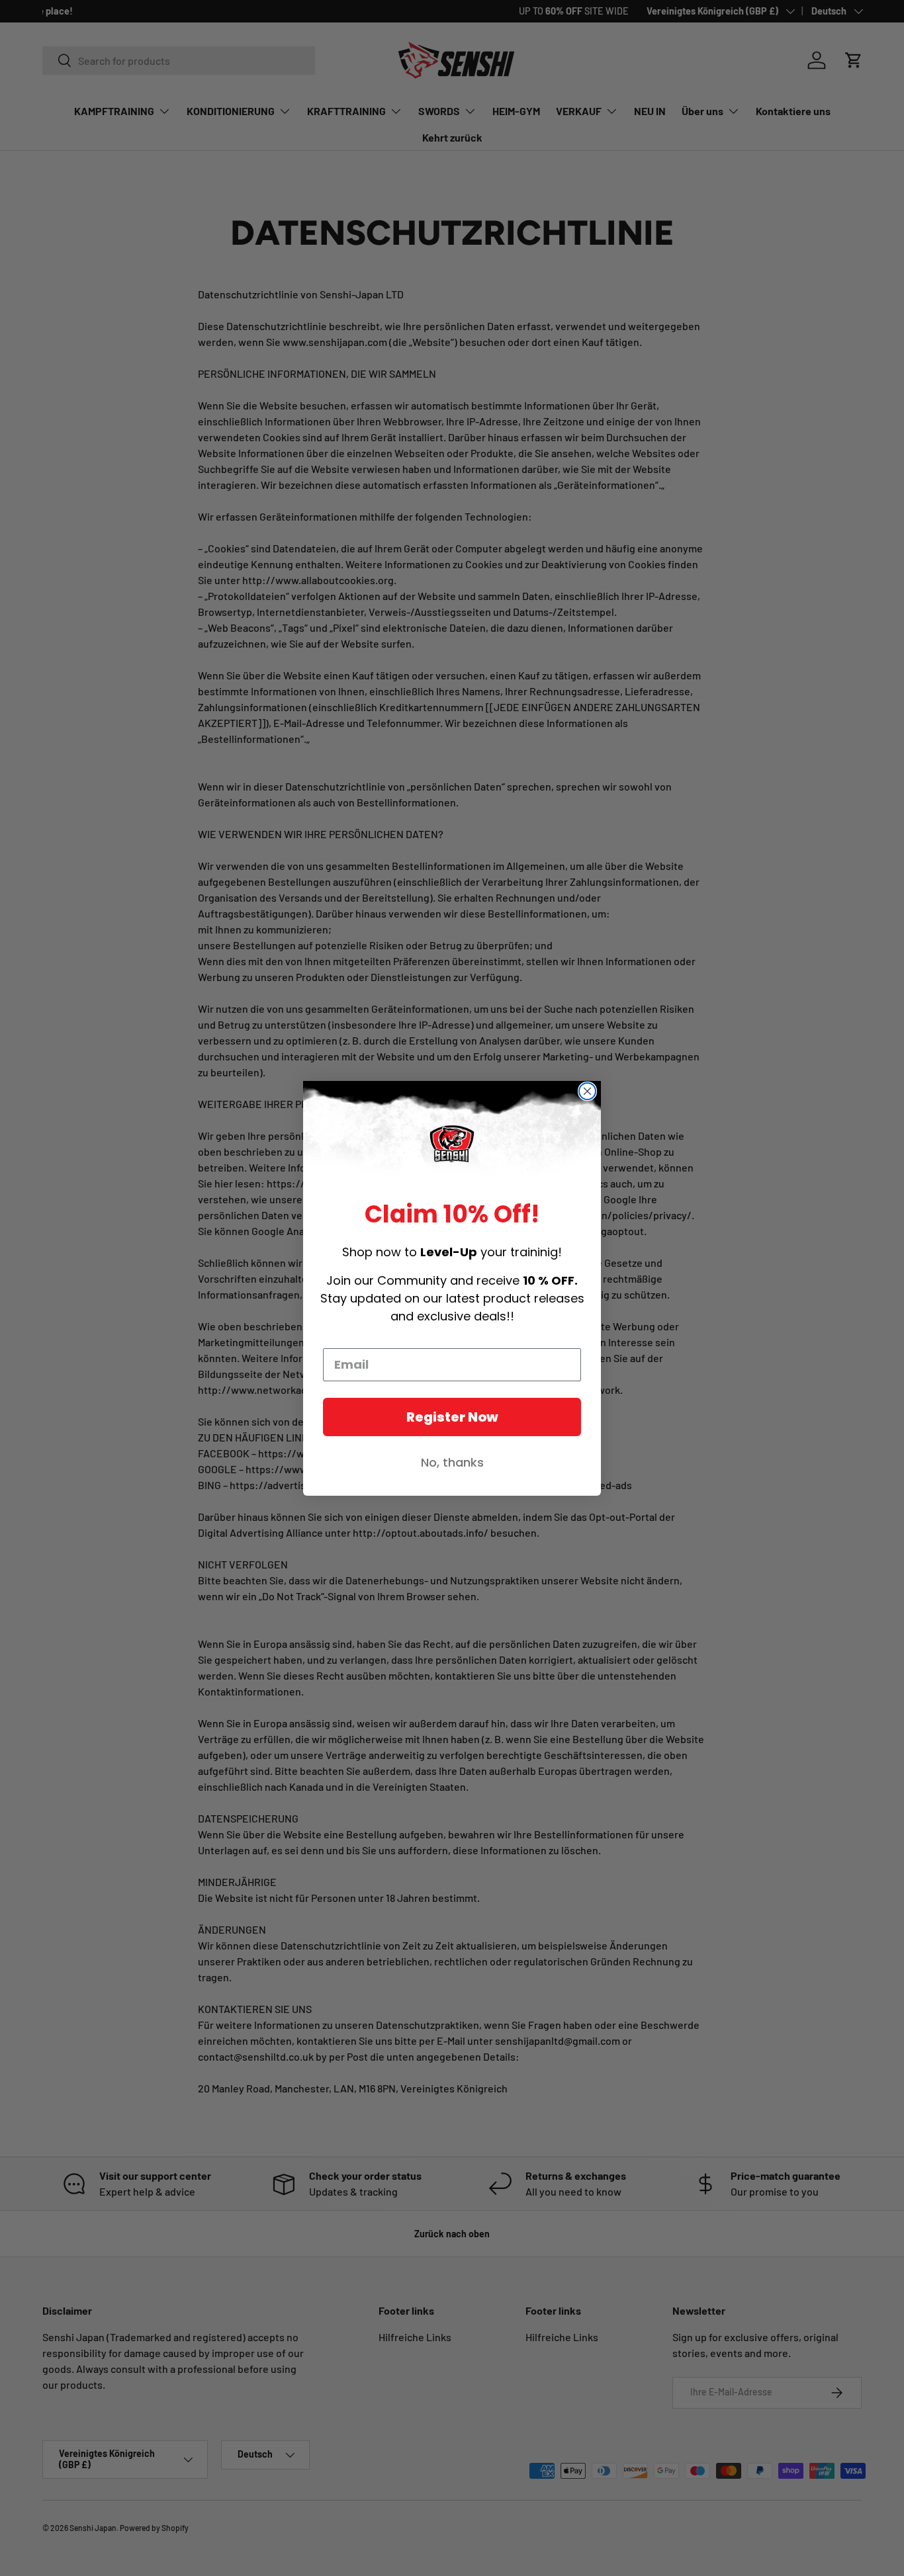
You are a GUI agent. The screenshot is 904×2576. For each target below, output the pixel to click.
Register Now (452, 1417)
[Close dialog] (587, 1091)
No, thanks (452, 1462)
